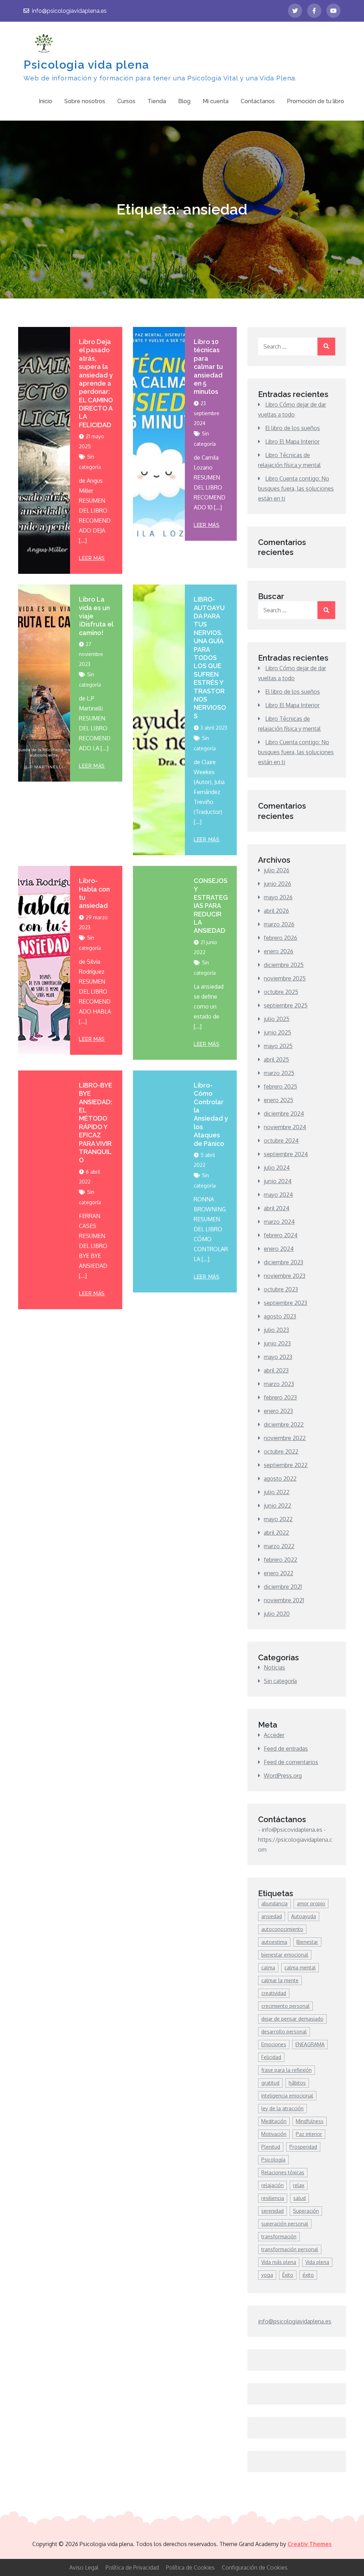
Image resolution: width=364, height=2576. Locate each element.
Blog (184, 101)
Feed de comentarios (291, 1762)
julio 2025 (277, 1019)
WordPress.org (283, 1776)
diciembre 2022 (284, 1424)
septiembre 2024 (286, 1154)
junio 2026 (277, 884)
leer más (92, 558)
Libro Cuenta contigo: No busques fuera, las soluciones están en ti (296, 488)
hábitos (297, 2083)
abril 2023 (276, 1370)
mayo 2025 (278, 1046)
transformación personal (290, 2249)
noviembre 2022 (285, 1438)
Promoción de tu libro (315, 101)
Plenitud (271, 2147)
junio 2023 (277, 1343)
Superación (306, 2211)
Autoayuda (304, 1916)
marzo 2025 (279, 1073)
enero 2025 (279, 1100)
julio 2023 (276, 1330)
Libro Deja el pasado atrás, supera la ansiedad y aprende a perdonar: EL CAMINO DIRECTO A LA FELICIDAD (96, 383)
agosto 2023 (280, 1316)
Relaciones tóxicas (283, 2172)
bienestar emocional (285, 1955)
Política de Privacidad (132, 2567)
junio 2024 (278, 1181)
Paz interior (309, 2134)
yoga (267, 2275)
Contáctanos (258, 101)
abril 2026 (276, 911)
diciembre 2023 (283, 1262)
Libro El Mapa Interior (292, 441)
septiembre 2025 (286, 1005)
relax (299, 2185)
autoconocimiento (282, 1929)
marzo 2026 (279, 924)
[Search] (326, 347)
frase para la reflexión (287, 2070)
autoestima (274, 1942)
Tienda (157, 101)
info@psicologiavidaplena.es (69, 11)
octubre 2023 (281, 1289)
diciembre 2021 (283, 1587)
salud (299, 2198)
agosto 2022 (280, 1479)
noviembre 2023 (285, 1276)
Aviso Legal (84, 2567)
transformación (279, 2236)
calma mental (300, 1967)
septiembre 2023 (285, 1303)
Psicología (273, 2160)
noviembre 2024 (285, 1127)
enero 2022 (279, 1573)
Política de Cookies (190, 2567)
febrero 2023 (280, 1397)
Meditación (274, 2121)
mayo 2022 (278, 1519)
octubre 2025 (281, 992)
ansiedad (272, 1916)
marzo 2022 (279, 1546)
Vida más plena (279, 2262)
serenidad (272, 2211)
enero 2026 (279, 951)
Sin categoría (280, 1681)
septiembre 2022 (286, 1465)
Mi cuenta (216, 101)
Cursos (126, 101)
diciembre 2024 (284, 1114)
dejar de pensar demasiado (292, 2019)
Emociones (274, 2044)
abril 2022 (276, 1533)
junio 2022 (277, 1506)
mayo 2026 (278, 897)
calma (268, 1967)
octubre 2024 (281, 1141)
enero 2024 (279, 1249)
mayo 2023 (278, 1357)
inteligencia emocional (287, 2096)
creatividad (274, 1993)
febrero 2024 (281, 1235)
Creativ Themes (310, 2544)
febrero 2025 (280, 1086)
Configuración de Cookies (255, 2567)
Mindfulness (310, 2121)
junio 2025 (277, 1032)
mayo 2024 (278, 1195)
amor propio (311, 1903)
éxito (308, 2275)
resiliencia (273, 2198)
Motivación (274, 2134)
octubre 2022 (281, 1451)
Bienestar (307, 1942)
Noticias (274, 1667)
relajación (272, 2185)
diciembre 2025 (284, 965)
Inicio (45, 101)
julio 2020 (277, 1614)
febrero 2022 (280, 1560)
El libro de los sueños (293, 428)
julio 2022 (277, 1492)
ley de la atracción (282, 2108)
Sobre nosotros (85, 101)
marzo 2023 (279, 1384)
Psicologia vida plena (86, 65)
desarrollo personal (284, 2032)
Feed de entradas (286, 1749)
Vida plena (317, 2262)
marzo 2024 (279, 1222)
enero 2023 (278, 1411)
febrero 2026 (280, 938)
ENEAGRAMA (310, 2044)
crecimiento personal (285, 2006)
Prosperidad (303, 2147)
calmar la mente (280, 1980)
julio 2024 (277, 1168)
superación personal (285, 2224)
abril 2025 (276, 1059)
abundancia (274, 1903)
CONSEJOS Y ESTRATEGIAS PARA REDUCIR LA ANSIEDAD (211, 906)
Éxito (288, 2275)
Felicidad (271, 2057)
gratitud (270, 2083)
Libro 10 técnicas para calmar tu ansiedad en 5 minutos (208, 367)
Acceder (274, 1735)
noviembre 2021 (284, 1600)
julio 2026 (277, 870)
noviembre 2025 (285, 978)
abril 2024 (277, 1208)
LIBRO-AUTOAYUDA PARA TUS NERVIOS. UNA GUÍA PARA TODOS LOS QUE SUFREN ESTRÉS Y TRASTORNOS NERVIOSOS (210, 657)
